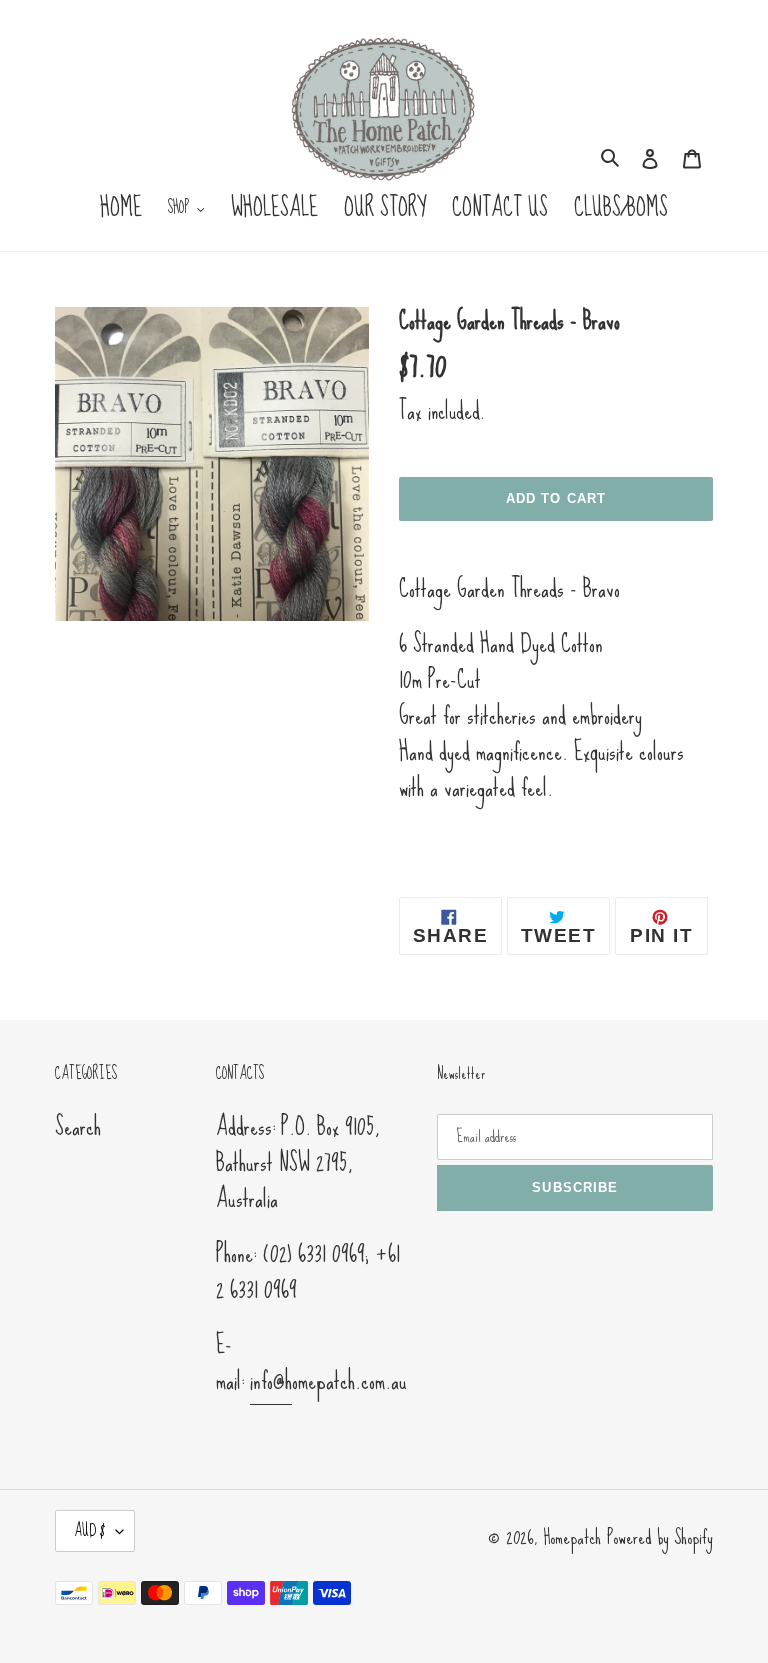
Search (78, 1126)
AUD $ (90, 1530)
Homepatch (572, 1537)
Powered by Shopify (660, 1537)
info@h (271, 1380)
